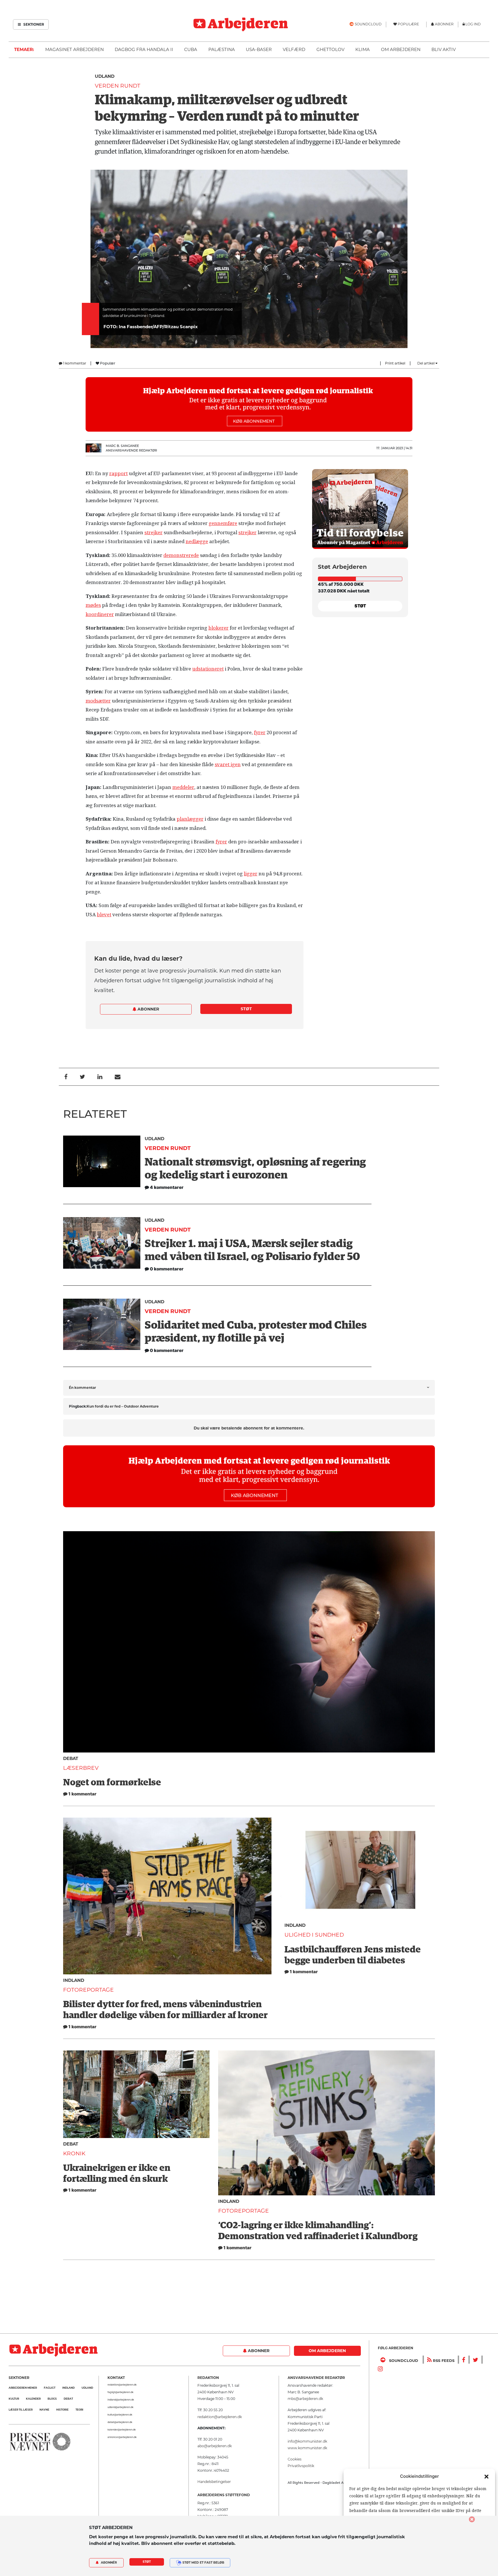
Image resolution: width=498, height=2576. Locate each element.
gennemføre (223, 523)
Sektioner (33, 24)
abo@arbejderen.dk (215, 2446)
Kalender (33, 2399)
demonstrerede (181, 555)
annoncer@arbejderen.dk (122, 2437)
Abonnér (109, 2563)
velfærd (294, 49)
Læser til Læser (21, 2410)
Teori (79, 2410)
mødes (93, 605)
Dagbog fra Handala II (144, 49)
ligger (251, 874)
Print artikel (395, 363)
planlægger (190, 819)
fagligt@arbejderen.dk (120, 2392)
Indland (74, 1980)
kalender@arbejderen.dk (122, 2430)
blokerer (218, 628)
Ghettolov (330, 49)
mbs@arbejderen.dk (305, 2399)
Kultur (14, 2399)
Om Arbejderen (401, 49)
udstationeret (208, 669)
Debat (71, 1758)
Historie (62, 2410)
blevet (104, 915)
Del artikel (426, 363)
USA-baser (259, 49)
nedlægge (197, 541)
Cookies (295, 2459)
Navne (44, 2410)
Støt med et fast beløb (203, 2563)
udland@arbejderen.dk (120, 2407)
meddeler (183, 787)
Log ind (473, 24)
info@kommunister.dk (307, 2441)
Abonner (148, 1009)
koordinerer (100, 614)
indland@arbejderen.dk (121, 2400)
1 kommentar (74, 363)
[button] (486, 2476)
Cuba (191, 49)
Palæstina (222, 49)
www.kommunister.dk (307, 2448)
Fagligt (50, 2388)
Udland (105, 76)
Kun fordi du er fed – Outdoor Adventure (123, 1406)
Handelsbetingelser (214, 2482)
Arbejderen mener (23, 2388)
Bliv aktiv (444, 49)
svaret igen (228, 764)
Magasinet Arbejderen (74, 49)
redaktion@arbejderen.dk (122, 2385)
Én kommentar (82, 1388)
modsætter (98, 701)
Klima (363, 49)
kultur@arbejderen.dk (120, 2415)
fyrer (260, 732)
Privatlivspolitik (301, 2466)
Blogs (52, 2399)
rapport (118, 473)
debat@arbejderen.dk (120, 2422)
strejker (153, 532)
